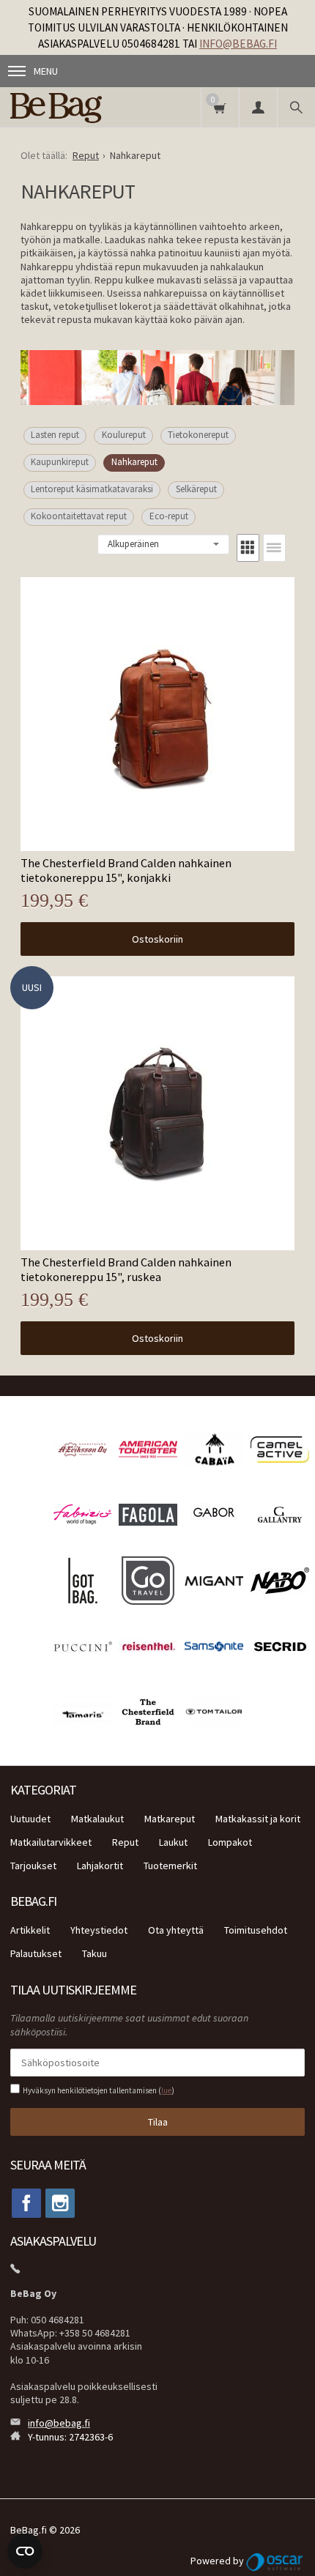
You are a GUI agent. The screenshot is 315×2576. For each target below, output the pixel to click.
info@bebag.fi (238, 44)
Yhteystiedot (99, 1930)
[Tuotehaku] (296, 107)
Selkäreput (196, 489)
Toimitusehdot (256, 1930)
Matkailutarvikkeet (51, 1842)
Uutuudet (30, 1819)
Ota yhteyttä (176, 1930)
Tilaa (158, 2122)
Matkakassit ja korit (258, 1819)
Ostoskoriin (157, 939)
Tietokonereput (198, 435)
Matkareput (170, 1819)
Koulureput (124, 435)
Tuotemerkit (170, 1866)
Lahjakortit (100, 1866)
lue (166, 2090)
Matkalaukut (97, 1819)
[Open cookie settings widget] (25, 2551)
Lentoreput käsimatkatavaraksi (92, 489)
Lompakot (230, 1842)
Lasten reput (55, 435)
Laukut (173, 1842)
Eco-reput (169, 516)
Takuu (94, 1953)
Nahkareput (134, 462)
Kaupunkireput (60, 462)
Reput (125, 1842)
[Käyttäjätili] (258, 107)
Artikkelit (30, 1930)
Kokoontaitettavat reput (79, 516)
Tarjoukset (33, 1866)
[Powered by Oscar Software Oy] (275, 2561)
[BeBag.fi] (77, 107)
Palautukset (36, 1953)
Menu (46, 71)
